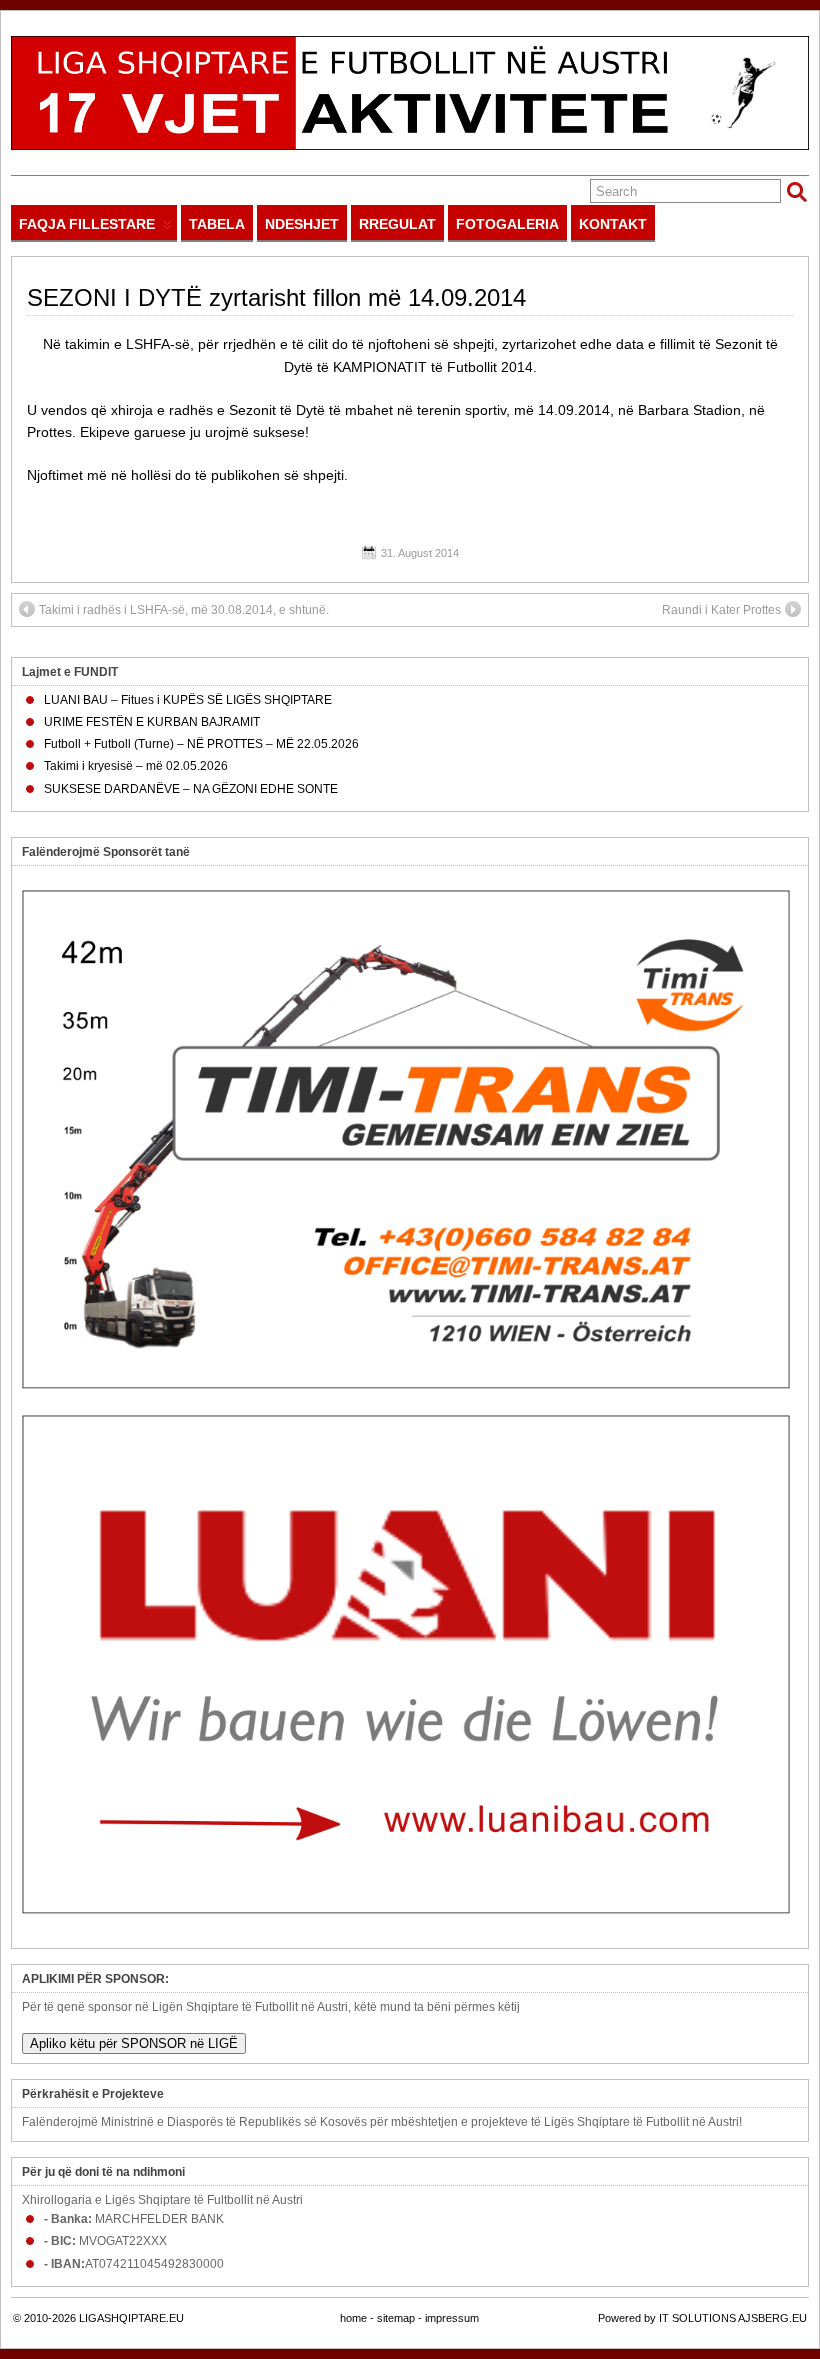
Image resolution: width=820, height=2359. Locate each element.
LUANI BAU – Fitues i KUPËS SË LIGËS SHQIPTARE (188, 700)
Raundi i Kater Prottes (721, 610)
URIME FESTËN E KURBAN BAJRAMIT (152, 722)
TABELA (217, 224)
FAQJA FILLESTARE (87, 224)
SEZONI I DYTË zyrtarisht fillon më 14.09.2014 (276, 297)
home (353, 2318)
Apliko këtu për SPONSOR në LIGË (134, 2043)
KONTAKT (613, 224)
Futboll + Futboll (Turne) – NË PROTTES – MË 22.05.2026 (201, 744)
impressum (452, 2318)
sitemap (396, 2318)
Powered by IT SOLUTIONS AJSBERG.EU (702, 2318)
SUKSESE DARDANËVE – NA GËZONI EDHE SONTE (191, 789)
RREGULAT (397, 224)
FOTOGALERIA (507, 224)
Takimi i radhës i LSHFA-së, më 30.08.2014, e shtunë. (184, 610)
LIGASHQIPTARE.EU (131, 2318)
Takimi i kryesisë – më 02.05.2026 (136, 766)
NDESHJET (302, 224)
